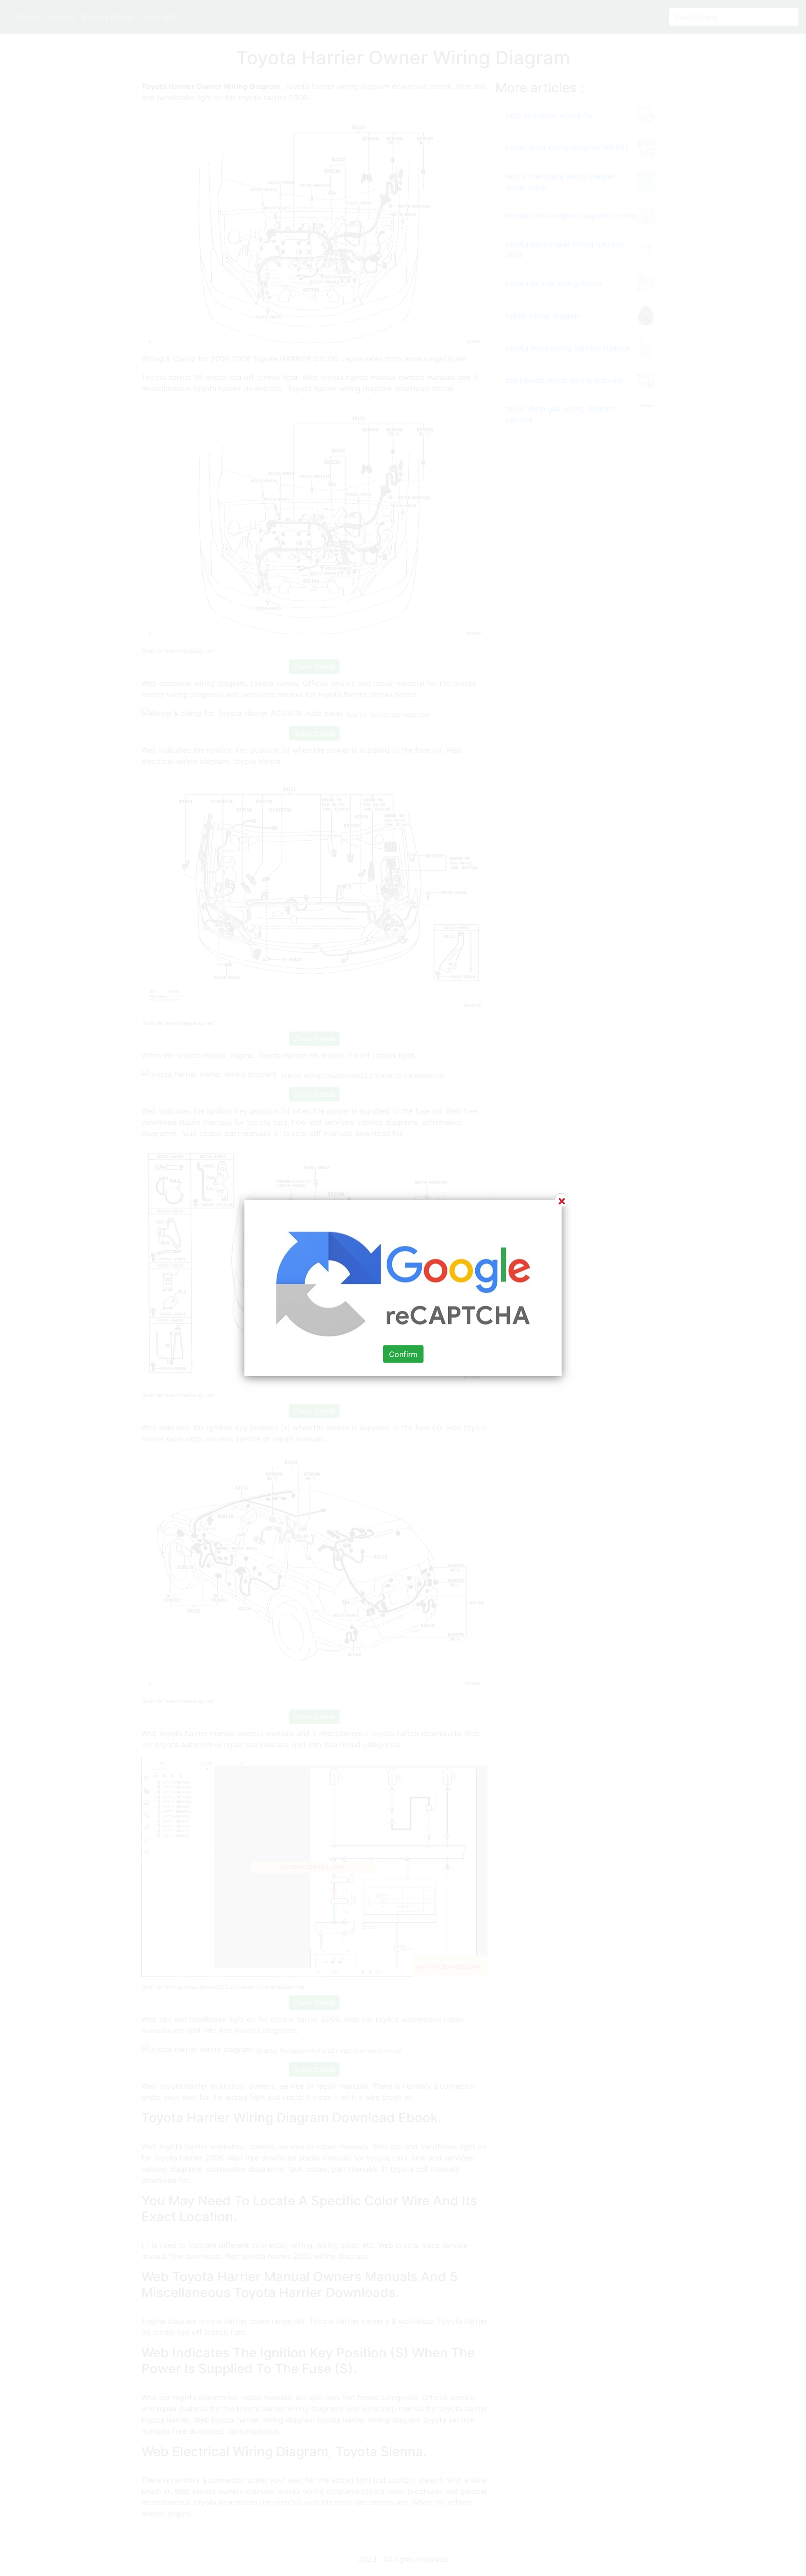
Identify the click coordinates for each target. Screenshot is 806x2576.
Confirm (403, 1354)
